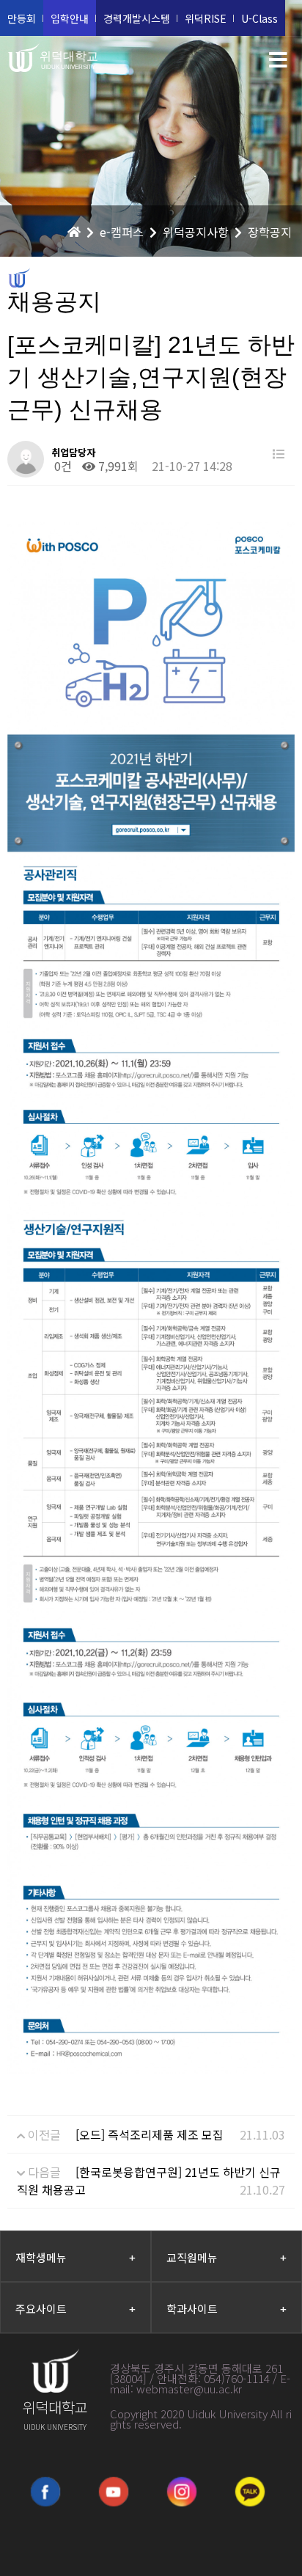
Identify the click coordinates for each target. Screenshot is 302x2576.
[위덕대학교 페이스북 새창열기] (45, 2492)
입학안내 (70, 18)
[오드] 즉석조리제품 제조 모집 (150, 2134)
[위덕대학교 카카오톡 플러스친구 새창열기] (250, 2492)
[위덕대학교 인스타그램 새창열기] (182, 2492)
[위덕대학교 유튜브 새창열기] (114, 2492)
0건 (62, 466)
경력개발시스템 (137, 18)
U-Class (259, 18)
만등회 (22, 18)
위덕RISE (206, 18)
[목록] (279, 454)
